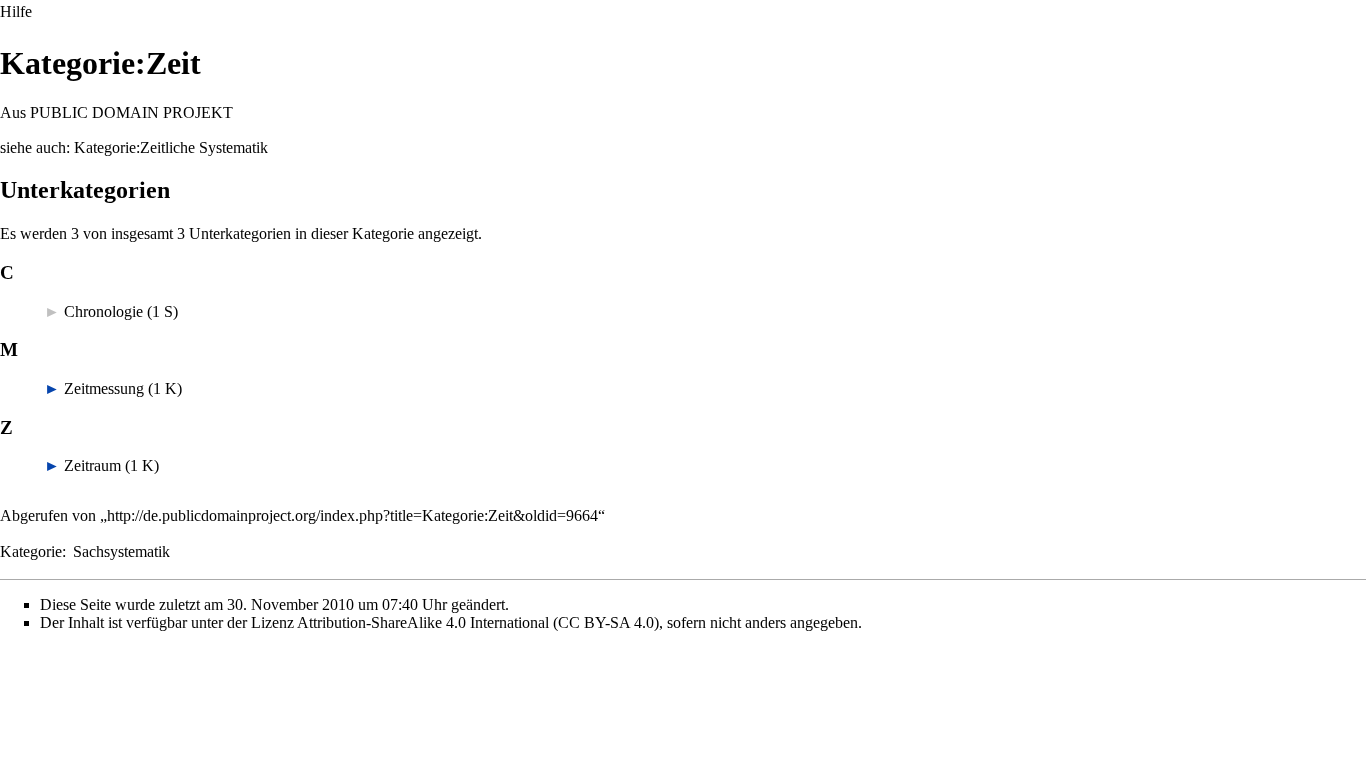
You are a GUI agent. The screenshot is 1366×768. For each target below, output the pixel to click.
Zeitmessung (104, 388)
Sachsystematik (121, 551)
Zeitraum (92, 465)
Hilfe (16, 11)
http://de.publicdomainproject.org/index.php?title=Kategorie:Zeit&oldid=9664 (352, 515)
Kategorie (31, 551)
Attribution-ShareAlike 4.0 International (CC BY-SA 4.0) (478, 622)
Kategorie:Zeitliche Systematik (171, 147)
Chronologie (103, 311)
